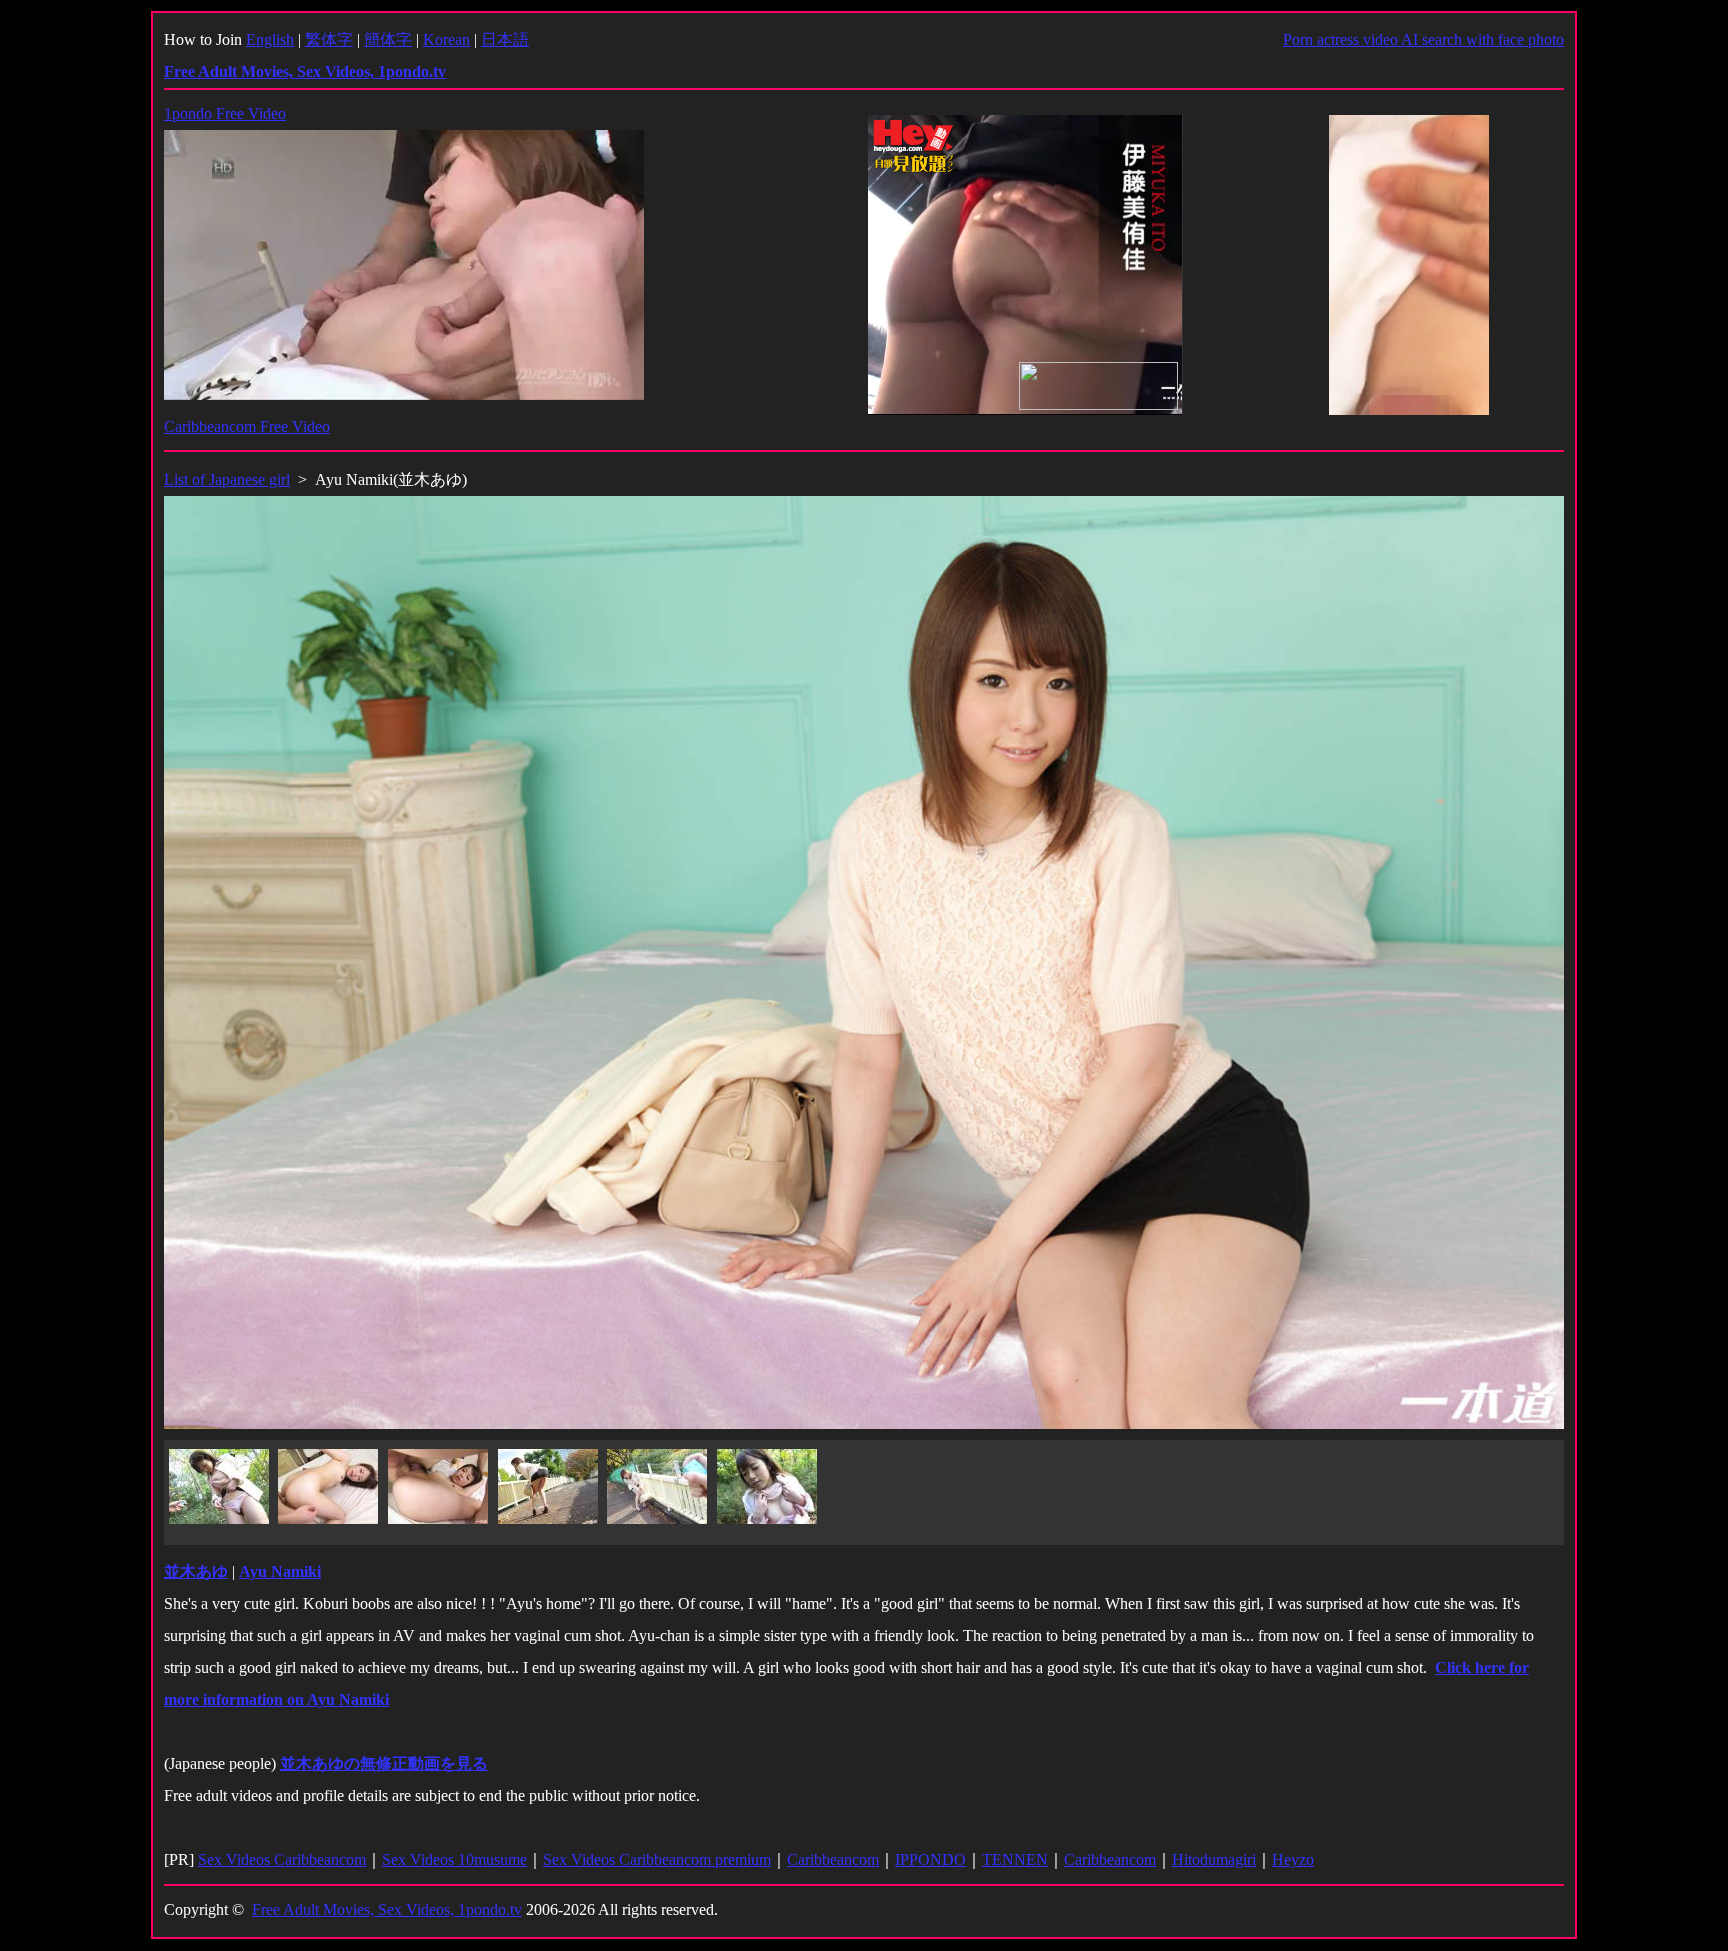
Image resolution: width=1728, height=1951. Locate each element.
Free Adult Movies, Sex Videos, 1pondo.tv (387, 1909)
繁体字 (329, 39)
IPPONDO (930, 1859)
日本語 (505, 39)
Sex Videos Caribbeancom (282, 1859)
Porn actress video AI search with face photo (1423, 39)
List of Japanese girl (227, 479)
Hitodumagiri (1214, 1859)
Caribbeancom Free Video (247, 426)
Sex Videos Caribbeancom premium (657, 1859)
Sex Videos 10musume (454, 1859)
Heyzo (1293, 1859)
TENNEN (1015, 1859)
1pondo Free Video (225, 113)
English (270, 39)
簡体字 (388, 39)
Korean (446, 39)
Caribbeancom (833, 1859)
